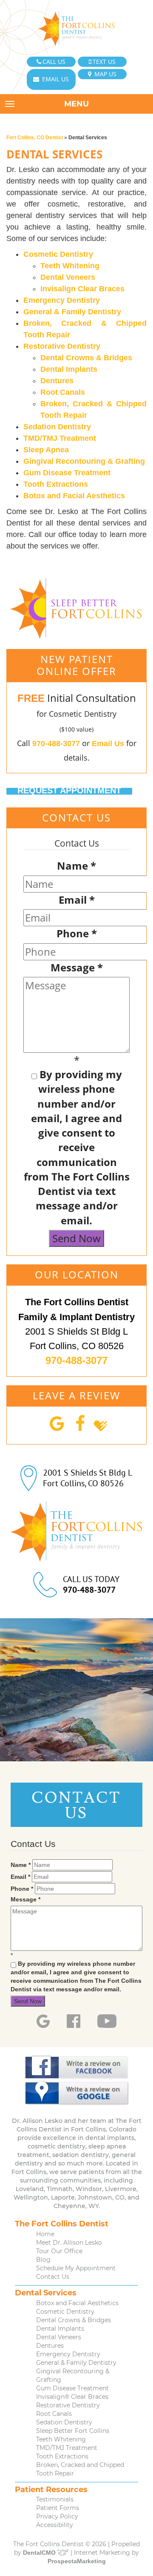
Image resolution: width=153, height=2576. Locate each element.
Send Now (76, 1238)
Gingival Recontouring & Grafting (84, 461)
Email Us (55, 79)
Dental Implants (69, 369)
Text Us (104, 62)
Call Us (54, 62)
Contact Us (53, 2277)
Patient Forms (58, 2508)
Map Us (105, 74)
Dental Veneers (68, 277)
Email (77, 900)
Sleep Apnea (46, 450)
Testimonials (55, 2499)
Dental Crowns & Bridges (86, 358)
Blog (43, 2260)
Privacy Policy (57, 2516)
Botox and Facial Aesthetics (74, 496)
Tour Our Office (59, 2251)
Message (77, 967)
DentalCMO (40, 2553)
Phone (77, 933)
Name (76, 866)
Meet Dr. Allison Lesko (69, 2243)
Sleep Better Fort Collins (73, 2431)
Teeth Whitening (70, 266)
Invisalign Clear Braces (82, 289)
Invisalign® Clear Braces (72, 2397)
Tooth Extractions (56, 484)
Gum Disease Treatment (67, 473)
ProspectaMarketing (77, 2561)
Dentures (57, 381)
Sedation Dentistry (57, 427)
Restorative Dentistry (62, 346)
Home (45, 2234)
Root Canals (63, 392)
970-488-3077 (56, 744)
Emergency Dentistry (62, 300)
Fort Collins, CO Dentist (35, 138)
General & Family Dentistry (72, 312)
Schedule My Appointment (76, 2268)
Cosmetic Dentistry (58, 254)
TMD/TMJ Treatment (60, 438)
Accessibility (55, 2525)
